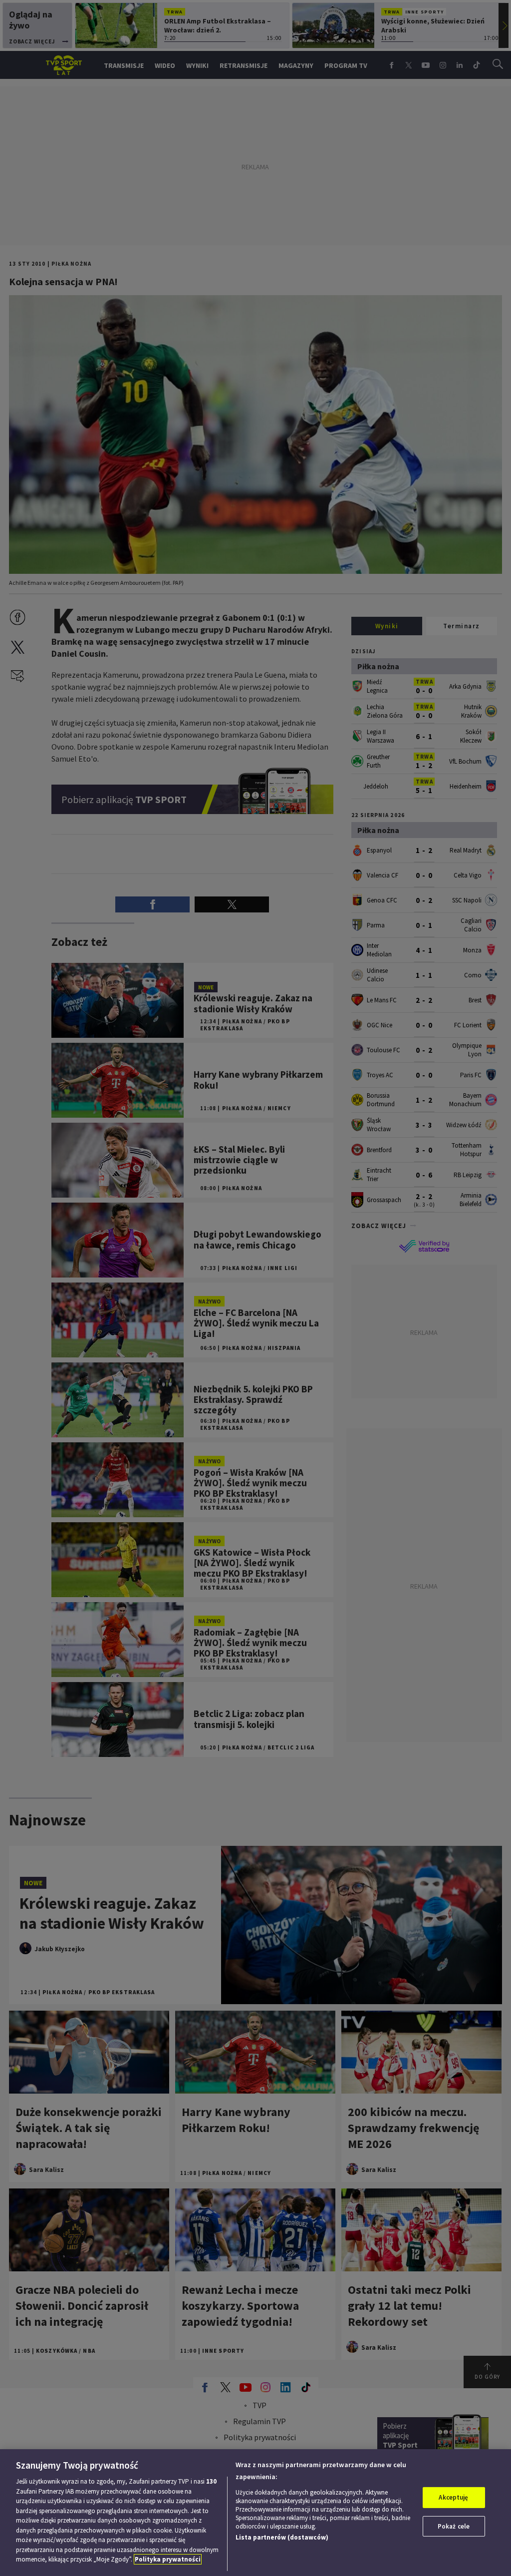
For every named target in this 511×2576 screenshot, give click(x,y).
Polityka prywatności (168, 2559)
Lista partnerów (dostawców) (282, 2537)
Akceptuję (453, 2497)
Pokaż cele (454, 2526)
